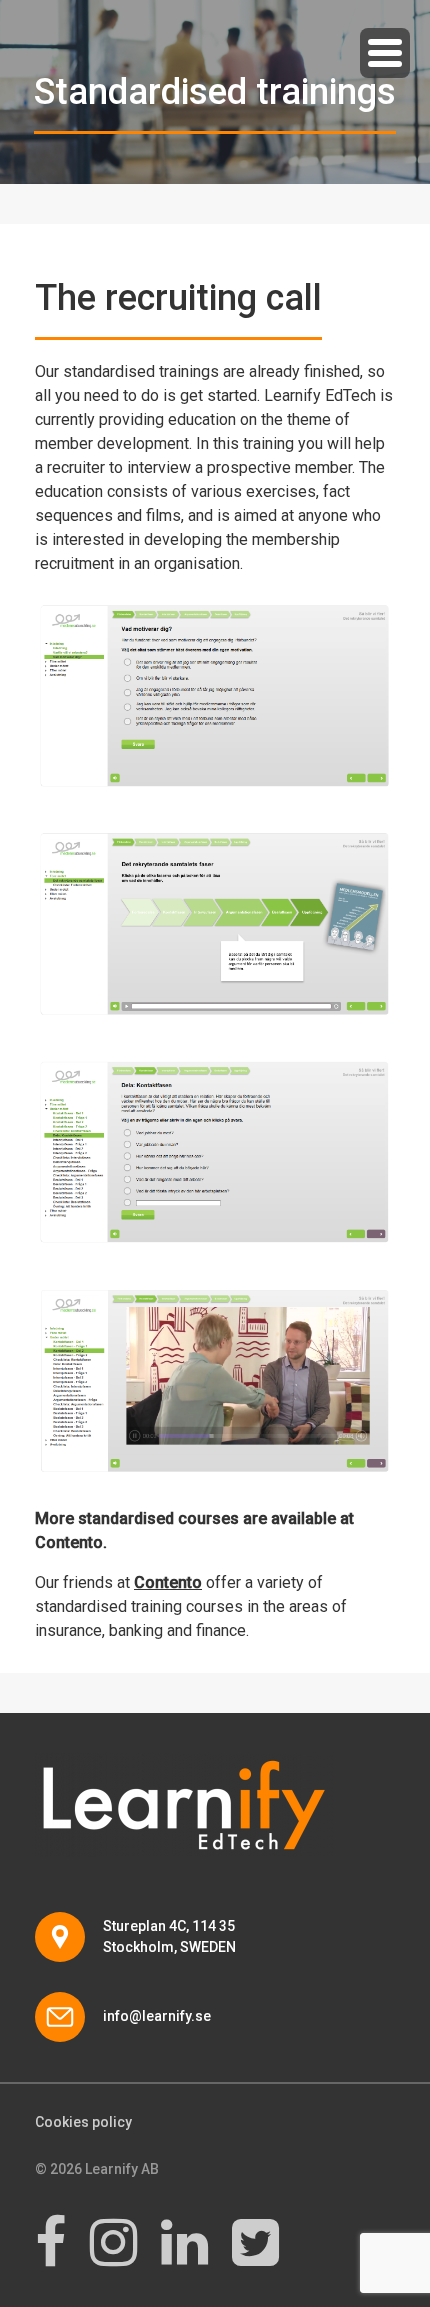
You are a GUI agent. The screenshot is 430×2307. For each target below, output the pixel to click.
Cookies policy (83, 2122)
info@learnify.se (157, 2016)
